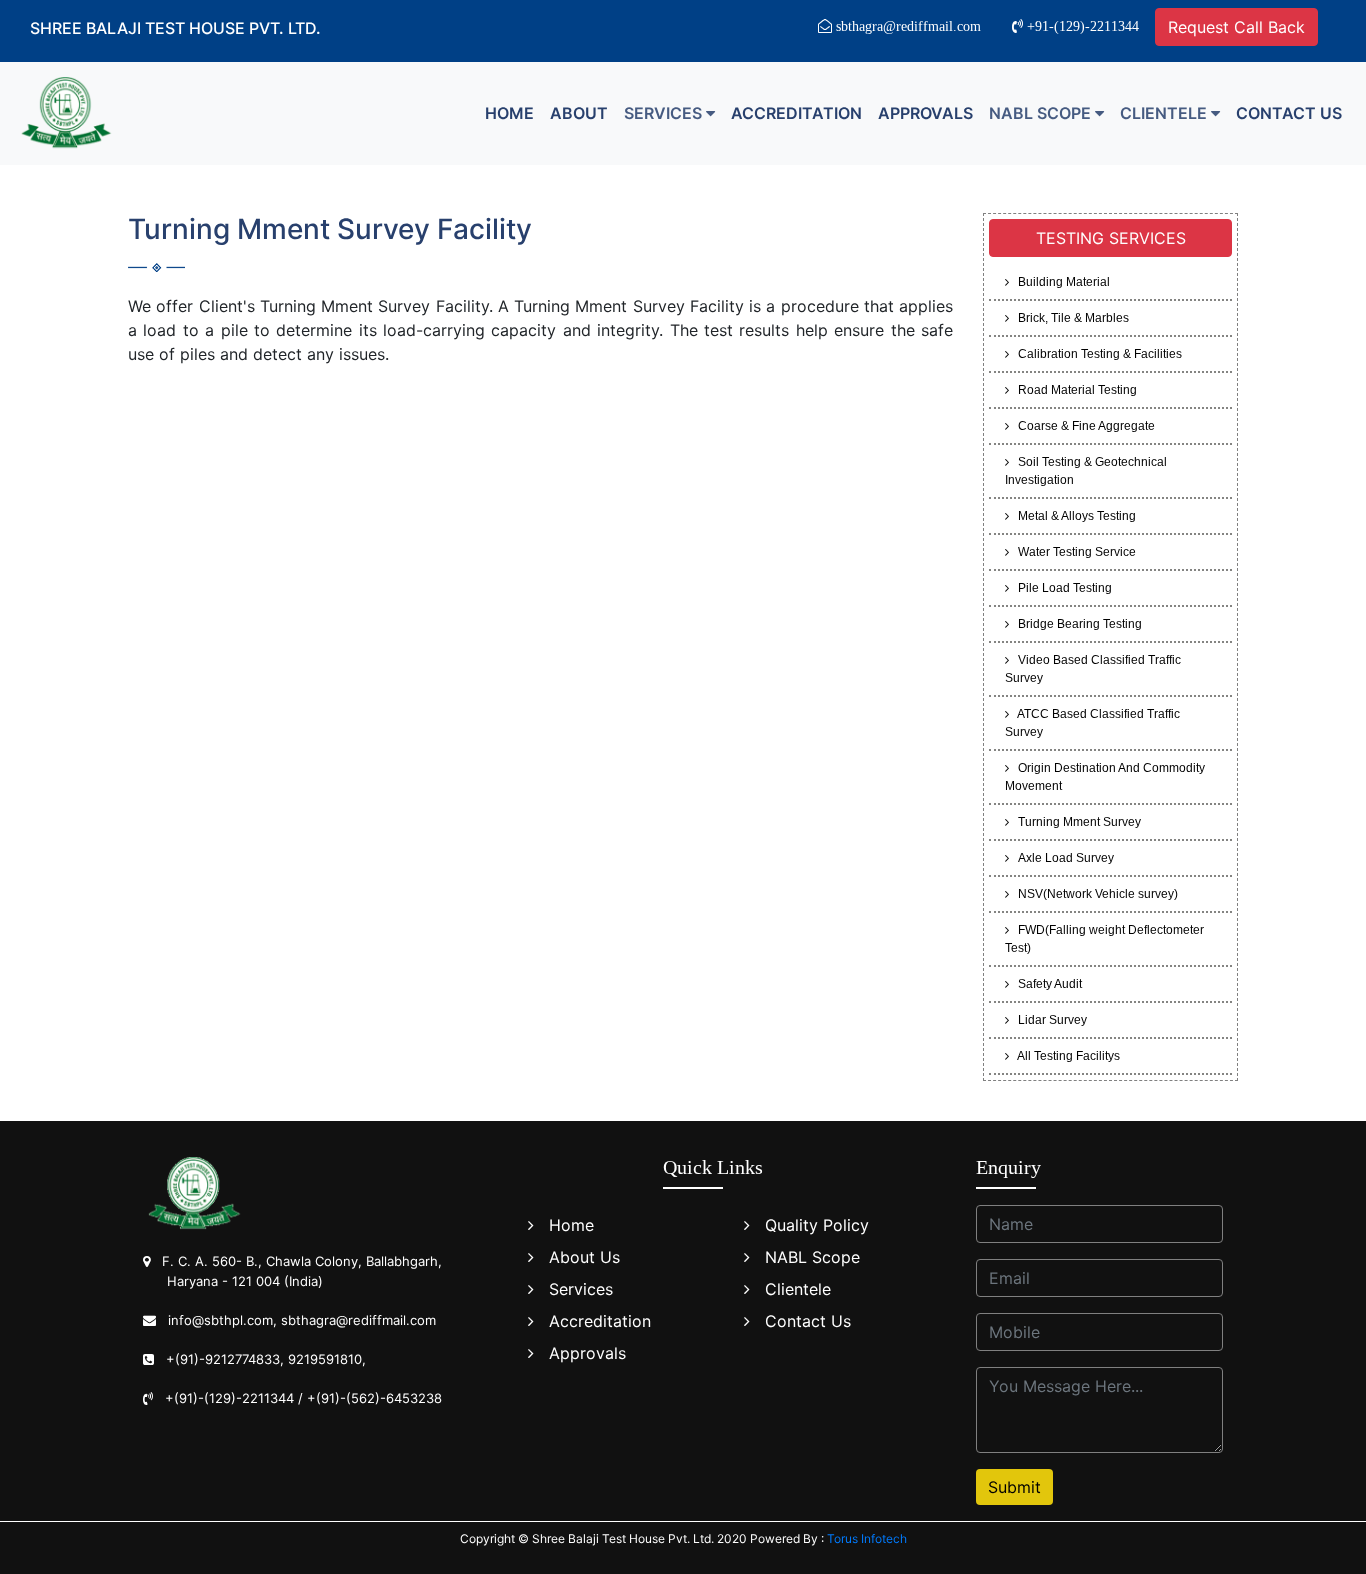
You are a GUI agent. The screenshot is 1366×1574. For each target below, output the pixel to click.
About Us (584, 1257)
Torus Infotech (867, 1538)
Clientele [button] (1165, 113)
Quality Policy (817, 1225)
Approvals (925, 113)
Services (581, 1289)
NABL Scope (812, 1257)
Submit (1014, 1487)
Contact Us (1289, 113)
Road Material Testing (1073, 390)
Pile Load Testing (1060, 588)
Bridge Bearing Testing (1075, 624)
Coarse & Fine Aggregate (1082, 426)
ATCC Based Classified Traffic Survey (1092, 723)
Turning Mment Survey (1075, 822)
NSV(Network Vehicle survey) (1093, 894)
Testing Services (1111, 238)
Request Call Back (1236, 27)
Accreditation (796, 113)
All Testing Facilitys (1064, 1056)
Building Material (1059, 282)
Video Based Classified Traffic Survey (1093, 669)
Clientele (798, 1289)
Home (509, 113)
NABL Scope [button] (1042, 113)
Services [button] (665, 113)
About (579, 113)
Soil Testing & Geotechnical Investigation (1086, 471)
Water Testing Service (1072, 552)
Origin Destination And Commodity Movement (1105, 777)
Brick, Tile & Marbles (1069, 318)
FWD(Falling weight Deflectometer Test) (1104, 939)
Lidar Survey (1048, 1020)
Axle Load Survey (1061, 858)
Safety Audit (1045, 984)
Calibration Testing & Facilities (1095, 354)
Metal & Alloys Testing (1072, 516)
